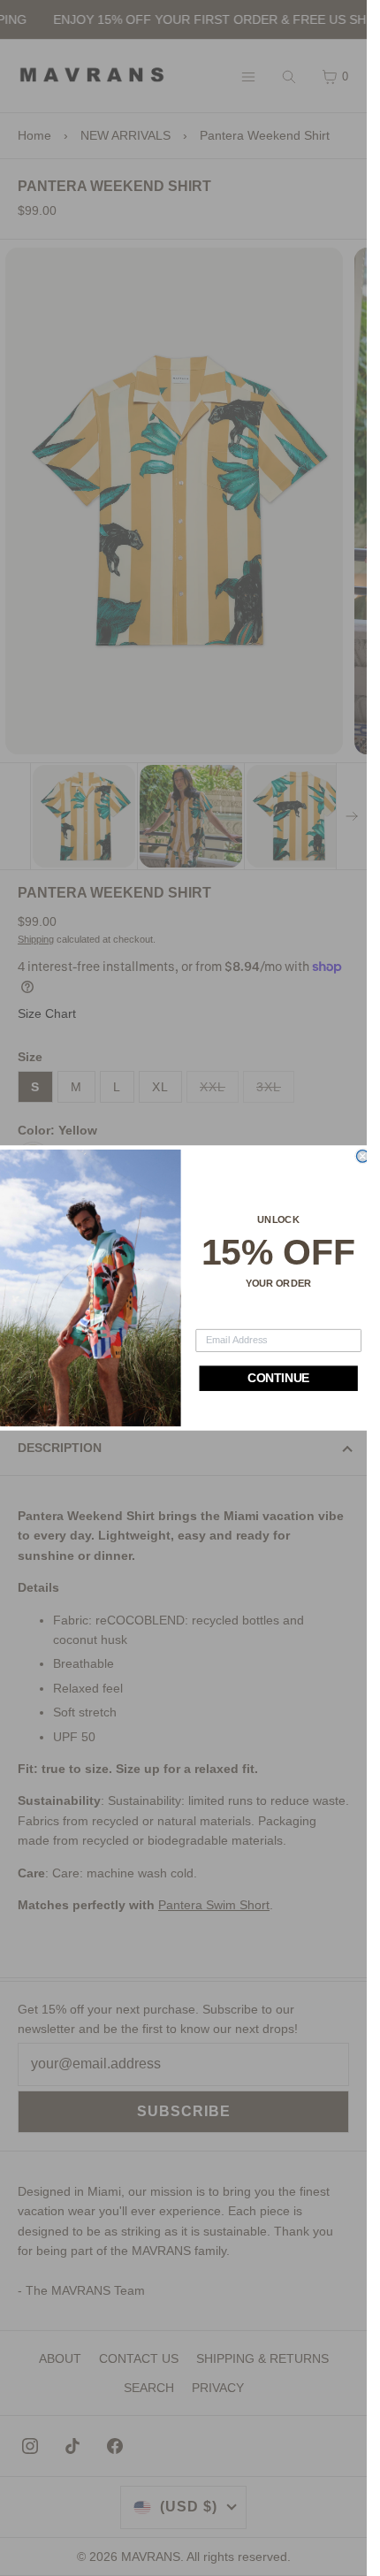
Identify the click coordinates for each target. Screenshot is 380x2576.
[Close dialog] (362, 1157)
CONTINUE (278, 1379)
